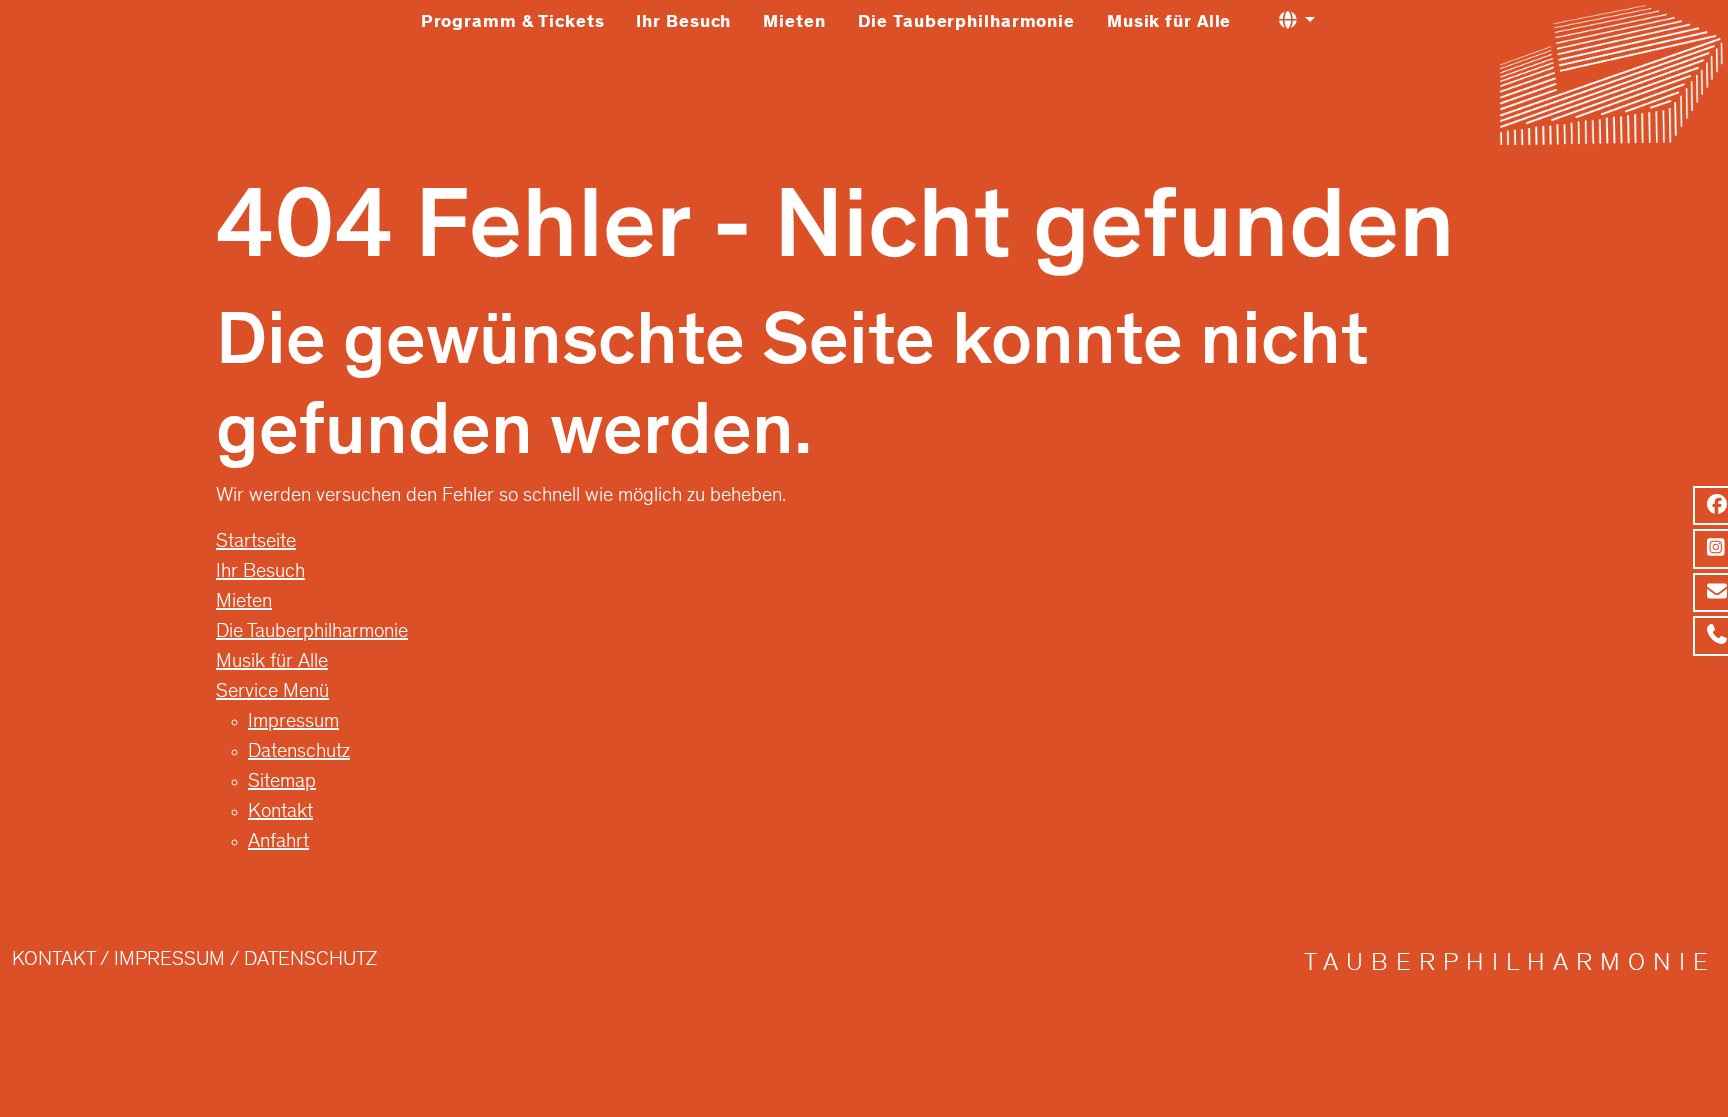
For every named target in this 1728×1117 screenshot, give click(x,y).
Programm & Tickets (513, 23)
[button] (1297, 21)
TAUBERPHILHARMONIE (1510, 964)
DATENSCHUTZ (310, 961)
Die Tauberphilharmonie (966, 23)
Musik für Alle (1169, 23)
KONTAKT (53, 961)
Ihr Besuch (683, 23)
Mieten (794, 23)
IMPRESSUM (169, 961)
